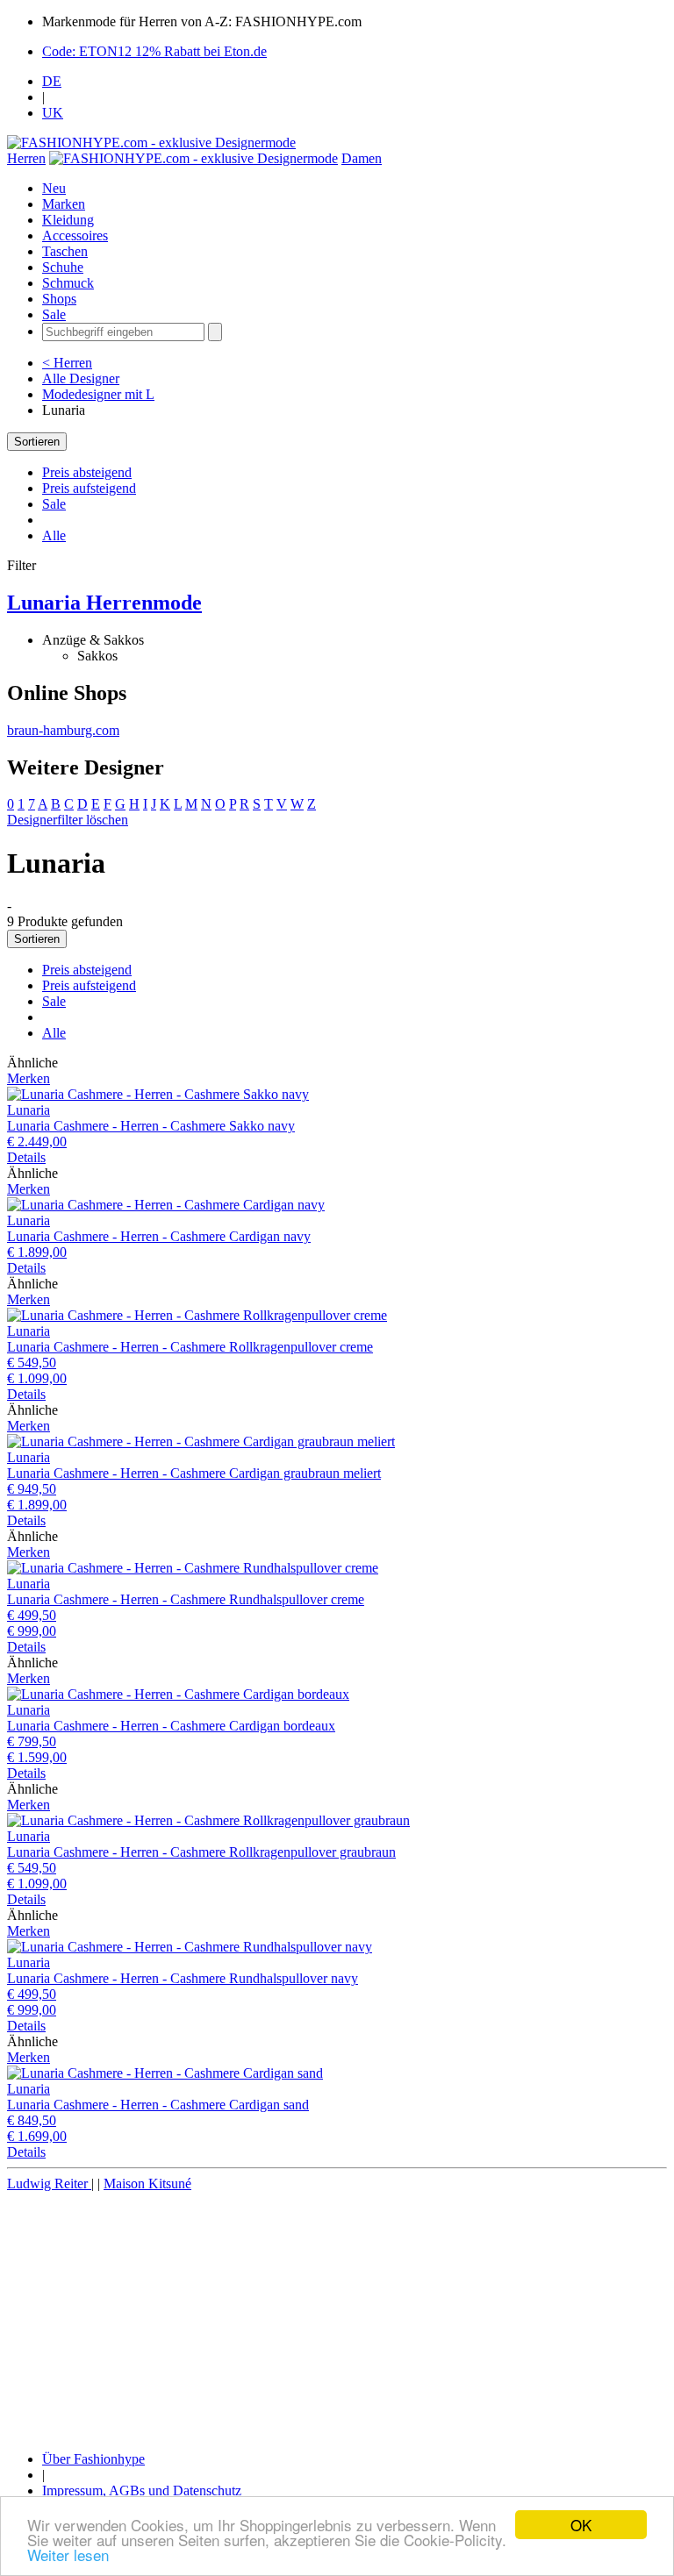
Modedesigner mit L (98, 394)
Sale (54, 314)
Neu (54, 188)
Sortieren (37, 442)
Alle (54, 535)
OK (581, 2525)
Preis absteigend (87, 472)
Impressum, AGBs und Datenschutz (142, 2490)
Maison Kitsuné (147, 2184)
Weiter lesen (68, 2555)
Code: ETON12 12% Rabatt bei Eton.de (154, 51)
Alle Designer (81, 378)
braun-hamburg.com (63, 730)
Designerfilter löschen (68, 820)
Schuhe (63, 267)
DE (52, 81)
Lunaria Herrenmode (104, 603)
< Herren (67, 363)
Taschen (65, 251)
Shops (59, 299)
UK (53, 113)
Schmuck (68, 283)
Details (26, 1157)
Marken (64, 204)
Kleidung (68, 220)
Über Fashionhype (93, 2459)
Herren (26, 158)
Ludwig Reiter (49, 2184)
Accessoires (75, 235)
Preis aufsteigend (89, 488)
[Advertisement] (337, 2315)
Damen (362, 158)
